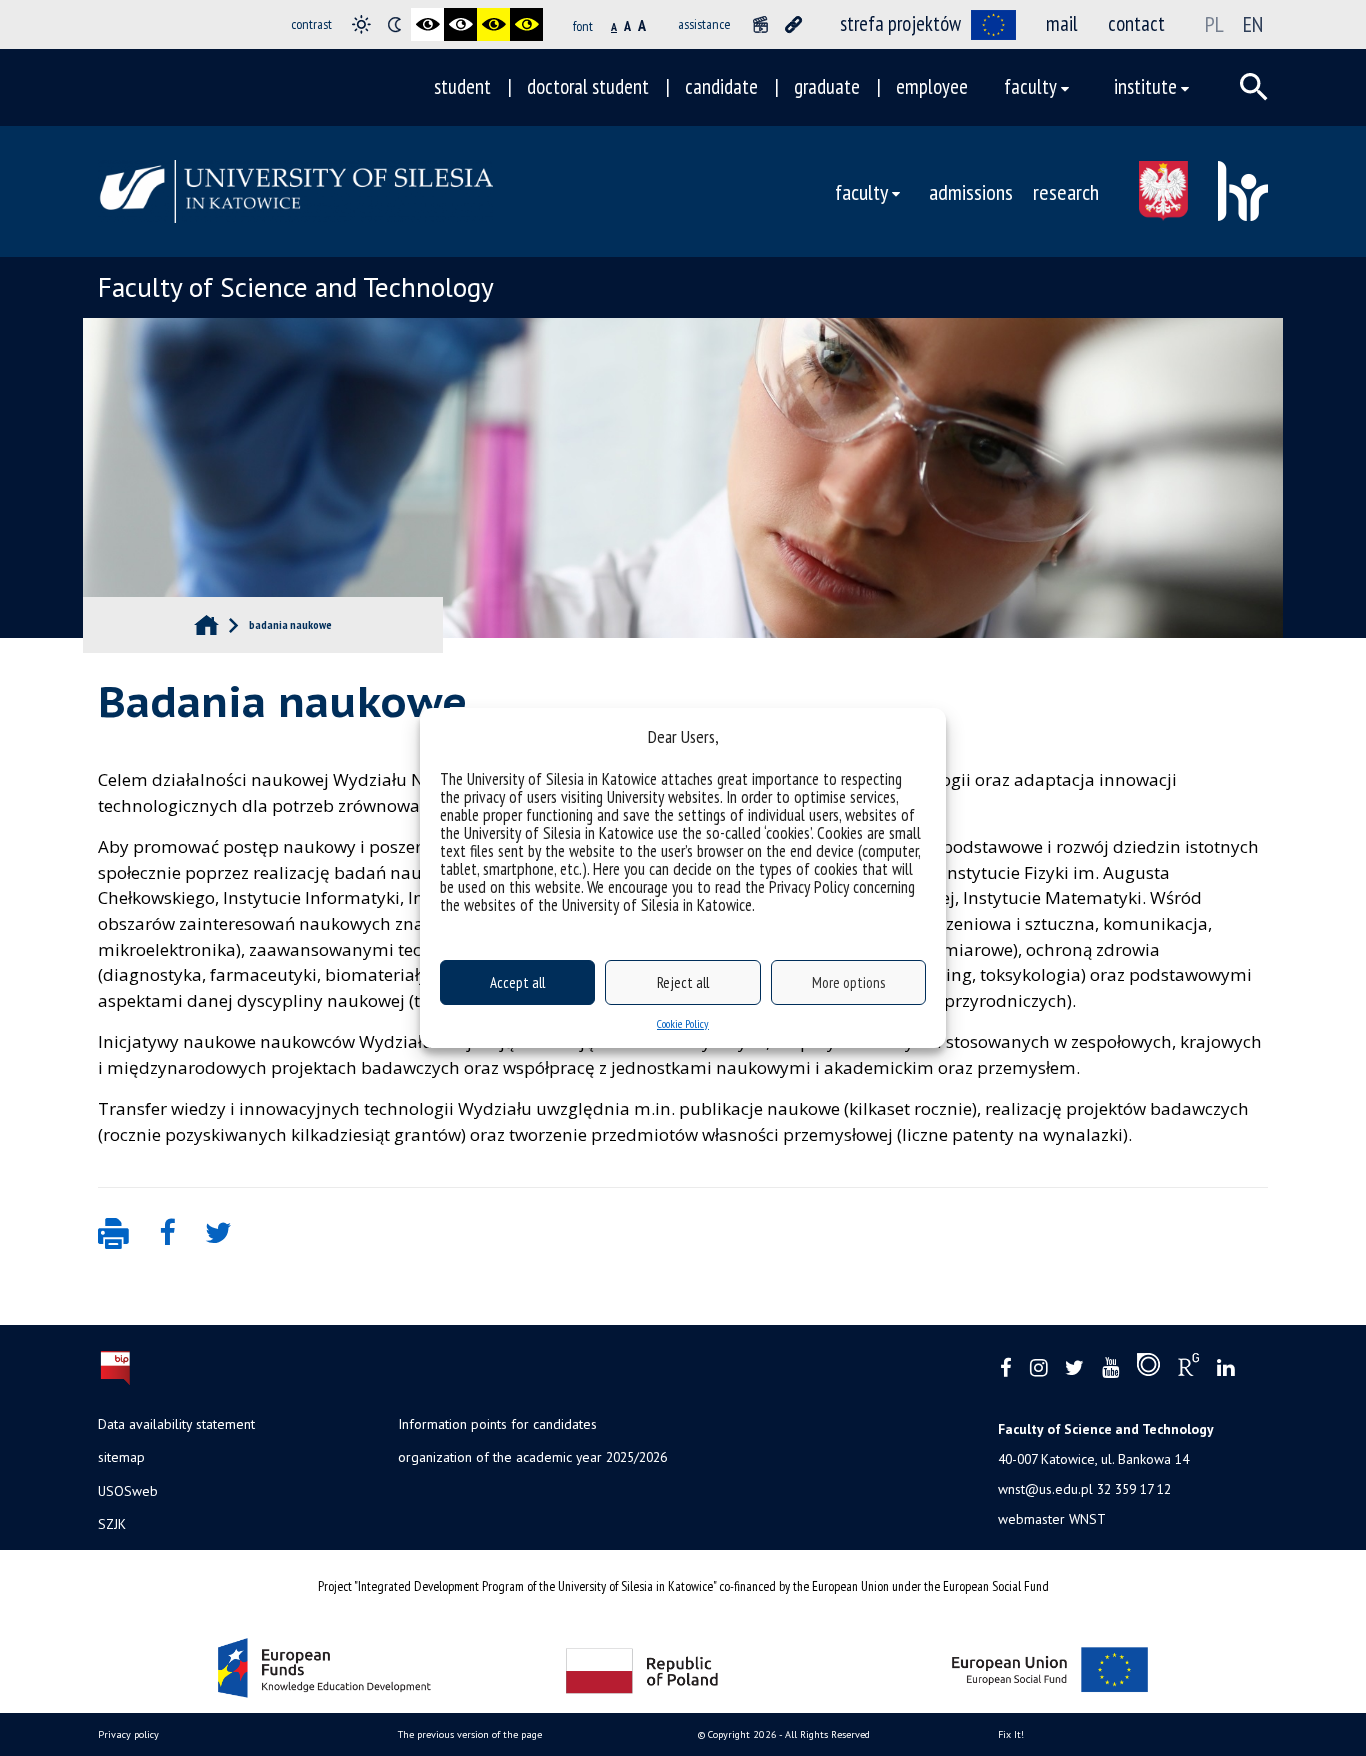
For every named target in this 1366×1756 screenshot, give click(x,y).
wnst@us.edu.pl (1045, 1489)
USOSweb (128, 1491)
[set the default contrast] (361, 24)
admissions (971, 191)
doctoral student (588, 86)
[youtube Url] (1110, 1368)
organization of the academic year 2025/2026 (532, 1457)
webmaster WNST (1052, 1519)
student (462, 86)
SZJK (112, 1524)
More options (848, 982)
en (1253, 24)
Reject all (683, 982)
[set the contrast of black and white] (427, 24)
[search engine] (1254, 87)
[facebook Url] (1006, 1368)
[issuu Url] (1148, 1369)
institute (1145, 86)
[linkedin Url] (1225, 1368)
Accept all (517, 982)
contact (1136, 23)
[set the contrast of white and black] (460, 24)
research (1066, 191)
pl (1214, 24)
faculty (1030, 86)
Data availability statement (176, 1424)
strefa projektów (900, 23)
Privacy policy (128, 1734)
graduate (827, 86)
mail (1062, 23)
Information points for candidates (497, 1424)
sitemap (121, 1457)
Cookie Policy (683, 1023)
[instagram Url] (1038, 1368)
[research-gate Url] (1188, 1369)
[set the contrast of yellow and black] (526, 24)
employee (932, 86)
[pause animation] (760, 24)
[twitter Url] (1074, 1368)
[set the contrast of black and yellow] (493, 24)
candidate (721, 86)
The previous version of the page (470, 1734)
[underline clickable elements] (793, 24)
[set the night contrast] (394, 24)
